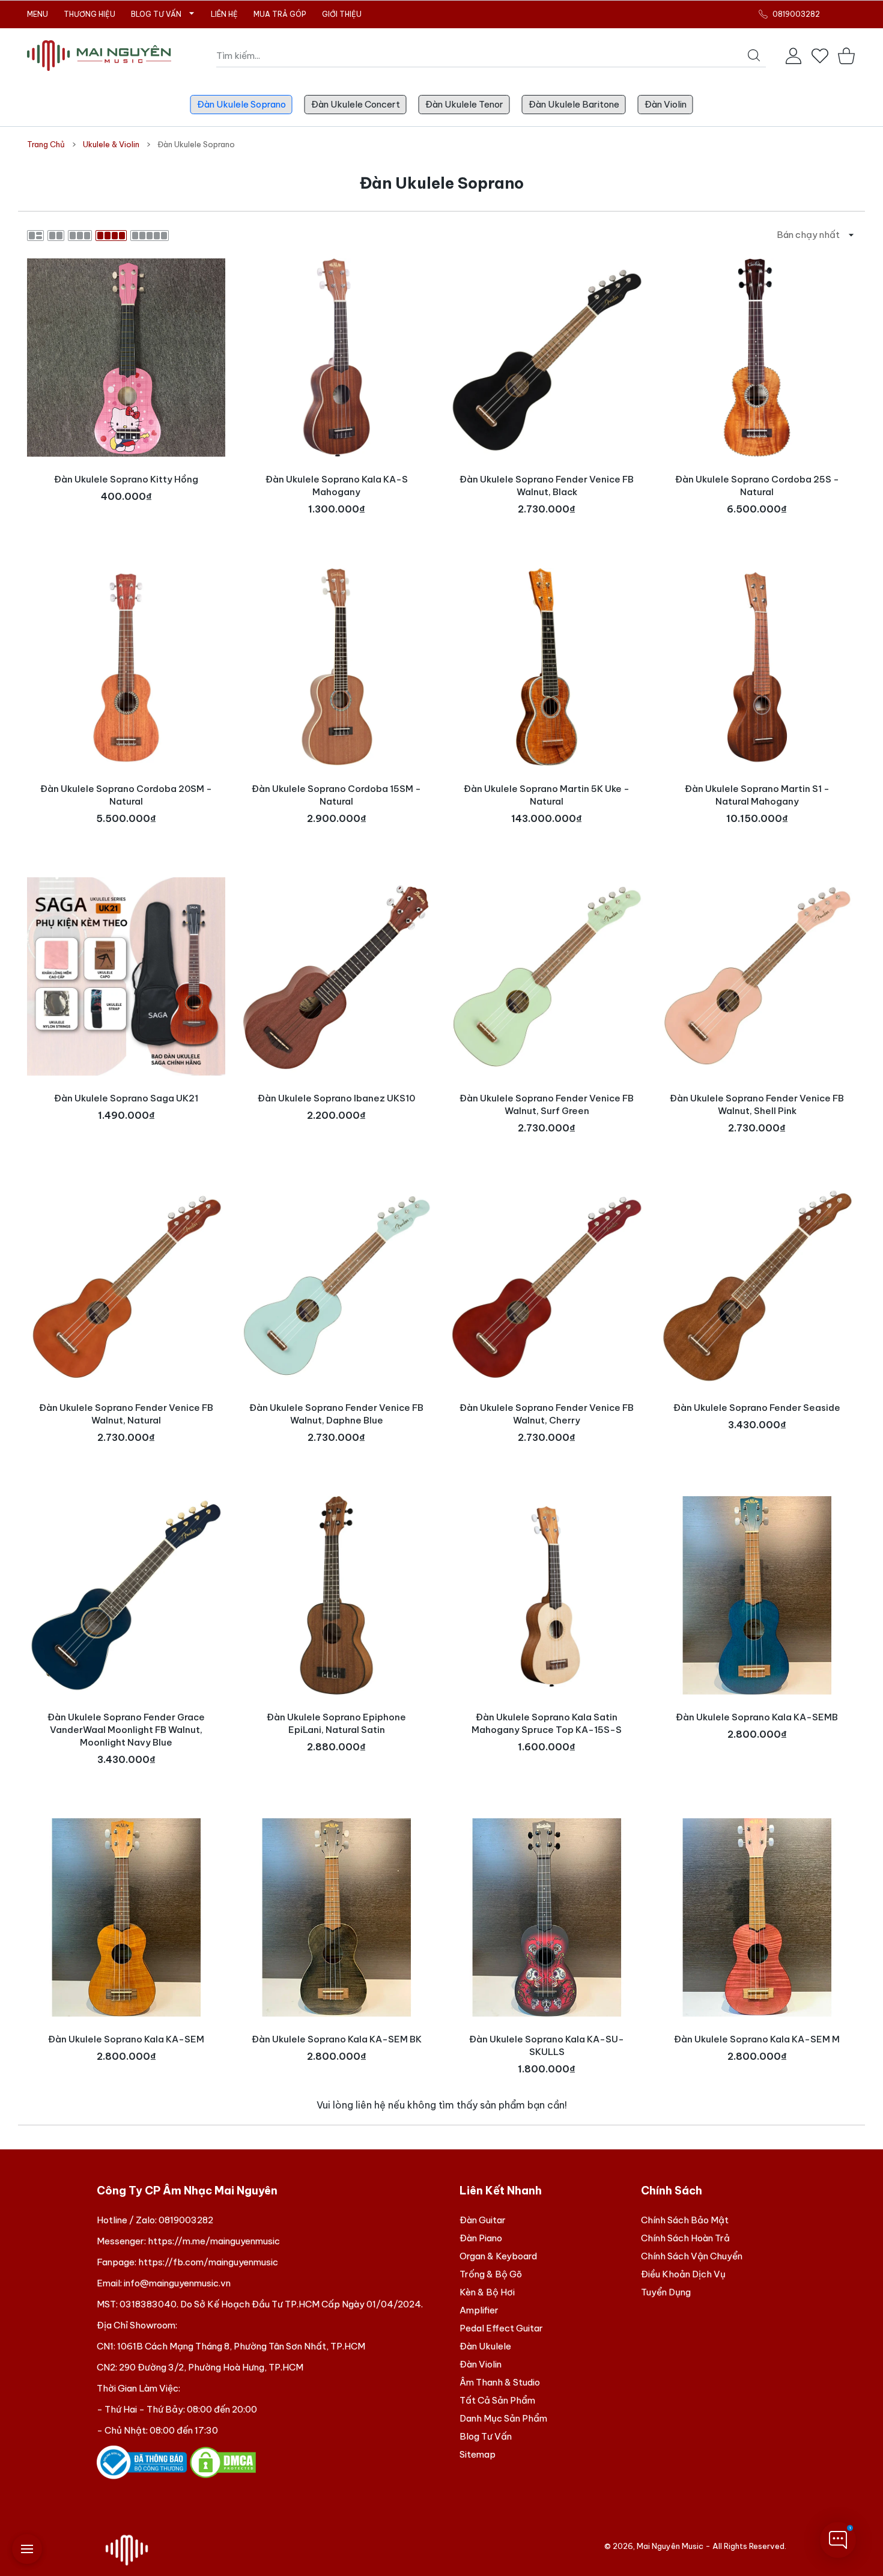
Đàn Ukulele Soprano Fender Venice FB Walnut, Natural (126, 1414)
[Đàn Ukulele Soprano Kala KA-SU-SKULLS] (547, 1917)
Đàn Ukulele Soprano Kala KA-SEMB (757, 1717)
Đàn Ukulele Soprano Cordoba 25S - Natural (757, 486)
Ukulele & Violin (111, 144)
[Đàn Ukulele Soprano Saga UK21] (126, 976)
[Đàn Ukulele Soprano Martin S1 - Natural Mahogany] (757, 667)
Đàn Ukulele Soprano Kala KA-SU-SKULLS (547, 2045)
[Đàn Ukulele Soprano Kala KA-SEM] (126, 1917)
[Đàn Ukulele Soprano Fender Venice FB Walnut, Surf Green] (547, 976)
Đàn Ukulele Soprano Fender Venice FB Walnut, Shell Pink (757, 1104)
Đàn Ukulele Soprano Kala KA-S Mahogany (337, 486)
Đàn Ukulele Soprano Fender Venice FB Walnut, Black (547, 486)
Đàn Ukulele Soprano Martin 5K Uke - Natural (547, 795)
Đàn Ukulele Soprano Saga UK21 (126, 1098)
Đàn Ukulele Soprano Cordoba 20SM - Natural (126, 795)
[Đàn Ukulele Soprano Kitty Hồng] (126, 358)
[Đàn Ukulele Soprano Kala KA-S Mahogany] (336, 358)
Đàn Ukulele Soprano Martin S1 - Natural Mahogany (757, 795)
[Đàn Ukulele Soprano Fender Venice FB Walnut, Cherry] (547, 1286)
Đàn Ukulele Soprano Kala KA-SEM (126, 2039)
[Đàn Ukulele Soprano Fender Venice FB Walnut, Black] (547, 358)
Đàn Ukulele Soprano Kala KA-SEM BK (337, 2039)
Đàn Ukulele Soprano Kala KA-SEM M (757, 2039)
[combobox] (491, 56)
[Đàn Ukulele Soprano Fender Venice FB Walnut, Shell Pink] (757, 976)
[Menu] (27, 2549)
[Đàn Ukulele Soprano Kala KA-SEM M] (757, 1917)
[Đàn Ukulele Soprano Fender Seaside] (757, 1286)
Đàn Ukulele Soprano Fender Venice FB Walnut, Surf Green (547, 1104)
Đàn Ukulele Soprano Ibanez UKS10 (336, 1098)
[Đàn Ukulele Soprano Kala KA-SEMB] (757, 1595)
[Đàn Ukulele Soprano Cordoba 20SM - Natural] (126, 667)
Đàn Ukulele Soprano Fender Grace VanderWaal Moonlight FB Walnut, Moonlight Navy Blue (126, 1730)
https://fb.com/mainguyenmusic (208, 2262)
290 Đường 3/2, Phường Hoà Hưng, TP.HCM (211, 2367)
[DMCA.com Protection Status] (223, 2462)
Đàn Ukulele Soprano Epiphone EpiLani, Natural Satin (336, 1723)
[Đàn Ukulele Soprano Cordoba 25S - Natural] (757, 358)
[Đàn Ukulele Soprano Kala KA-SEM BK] (336, 1917)
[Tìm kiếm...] (754, 55)
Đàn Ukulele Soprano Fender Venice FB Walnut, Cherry (547, 1414)
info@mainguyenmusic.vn (177, 2283)
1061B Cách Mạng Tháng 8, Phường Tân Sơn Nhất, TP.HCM (241, 2346)
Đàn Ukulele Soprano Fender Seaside (757, 1408)
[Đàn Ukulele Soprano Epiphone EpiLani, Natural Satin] (336, 1595)
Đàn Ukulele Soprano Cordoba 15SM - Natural (336, 795)
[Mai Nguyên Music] (99, 56)
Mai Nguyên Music (670, 2546)
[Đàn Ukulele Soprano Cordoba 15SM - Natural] (336, 667)
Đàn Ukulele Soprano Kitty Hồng (126, 479)
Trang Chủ (46, 144)
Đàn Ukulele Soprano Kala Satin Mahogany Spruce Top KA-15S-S (547, 1723)
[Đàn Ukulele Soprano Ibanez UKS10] (336, 976)
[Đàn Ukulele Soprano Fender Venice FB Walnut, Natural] (126, 1286)
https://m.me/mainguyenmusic (214, 2241)
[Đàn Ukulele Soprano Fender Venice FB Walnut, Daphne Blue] (336, 1286)
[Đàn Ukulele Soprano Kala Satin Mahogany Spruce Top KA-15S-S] (547, 1595)
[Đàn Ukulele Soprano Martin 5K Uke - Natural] (547, 667)
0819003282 (186, 2220)
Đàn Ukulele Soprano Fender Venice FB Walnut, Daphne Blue (336, 1414)
